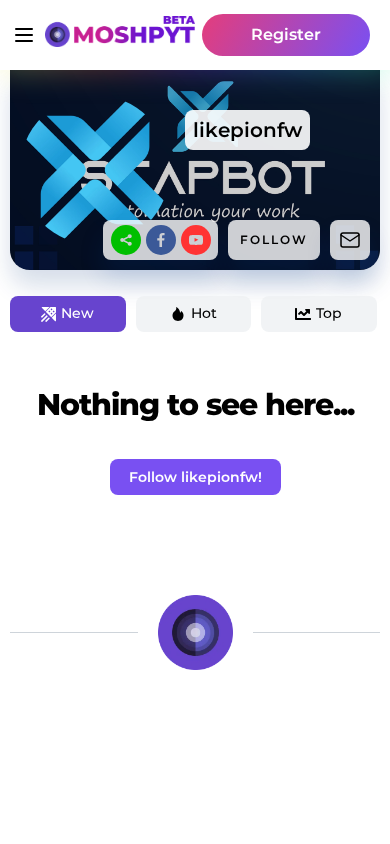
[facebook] (161, 240)
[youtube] (196, 240)
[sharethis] (126, 240)
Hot (204, 313)
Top (329, 313)
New (77, 313)
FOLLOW (274, 239)
